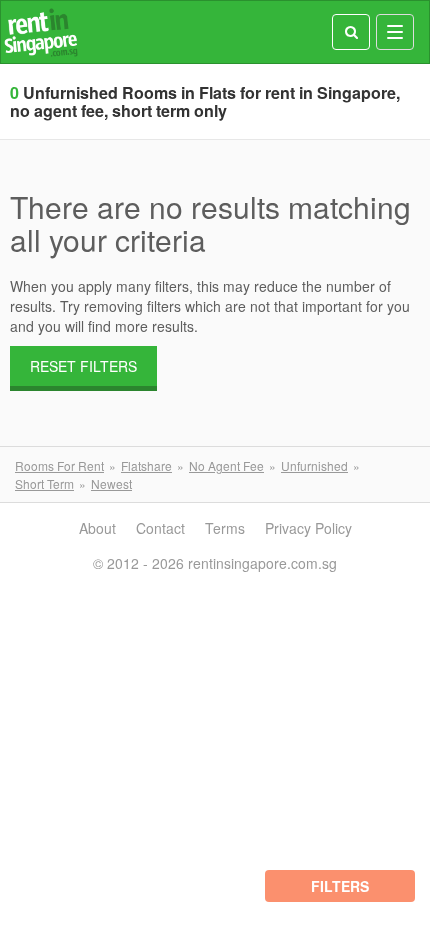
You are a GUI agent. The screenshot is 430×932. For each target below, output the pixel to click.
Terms (225, 528)
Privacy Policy (308, 528)
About (97, 528)
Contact (160, 528)
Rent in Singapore (41, 32)
